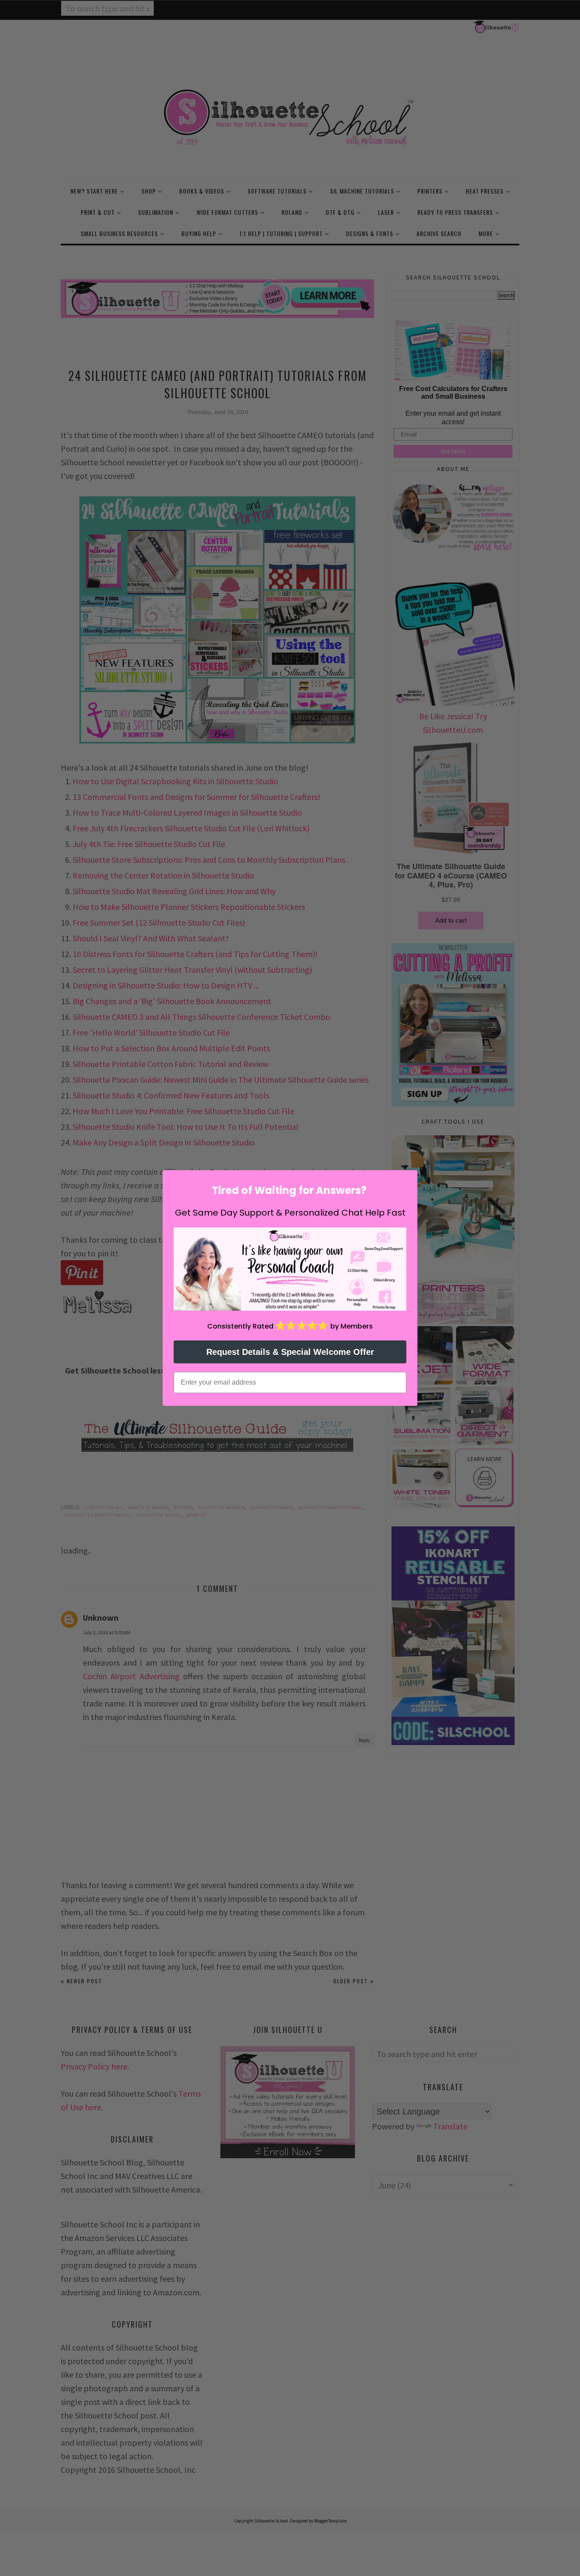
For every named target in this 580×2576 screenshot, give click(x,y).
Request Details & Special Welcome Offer (290, 1352)
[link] (290, 1269)
